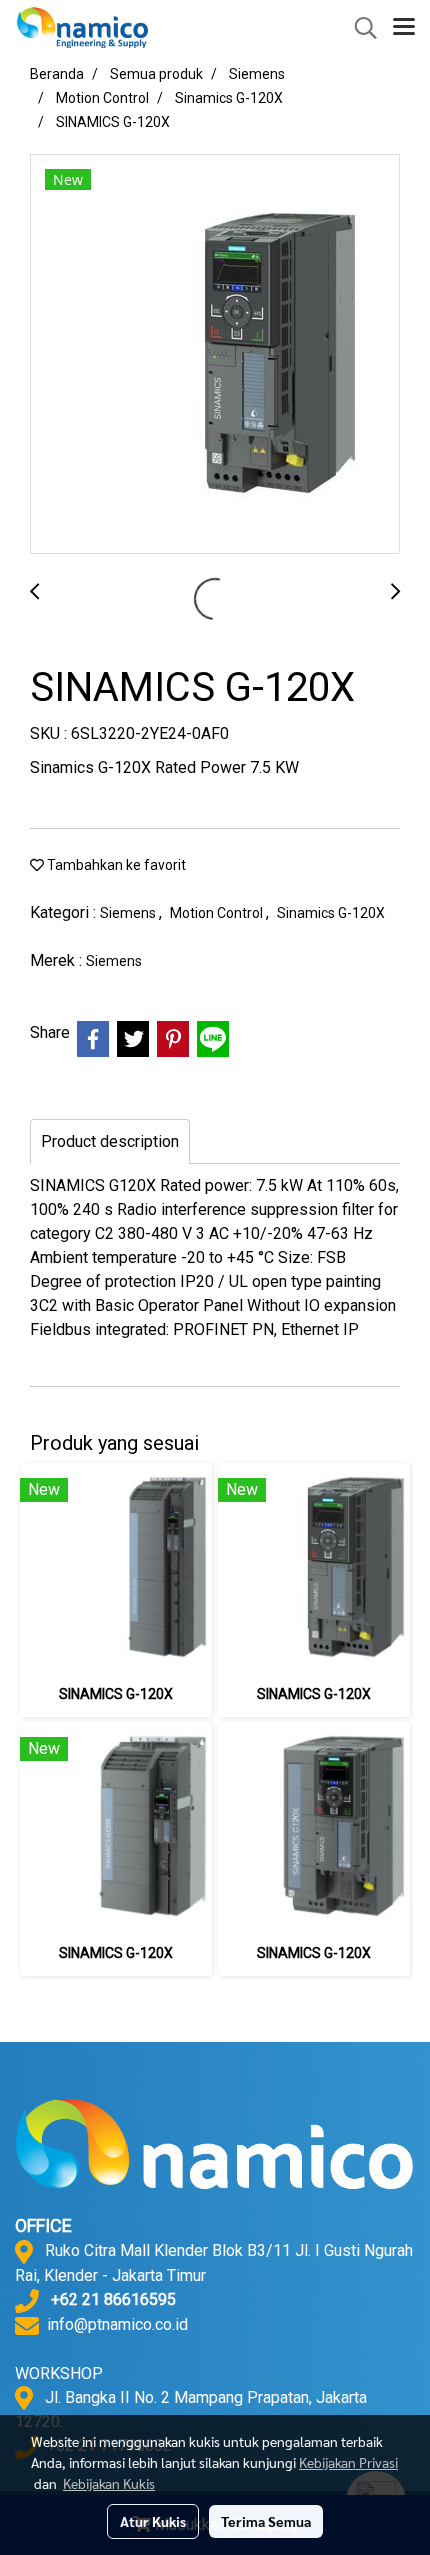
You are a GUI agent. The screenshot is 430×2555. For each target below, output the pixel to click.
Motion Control (218, 913)
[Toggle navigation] (404, 28)
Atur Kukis (153, 2521)
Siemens (129, 913)
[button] (359, 28)
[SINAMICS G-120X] (215, 355)
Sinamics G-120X (331, 913)
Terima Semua (266, 2521)
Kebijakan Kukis (109, 2483)
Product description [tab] (110, 1141)
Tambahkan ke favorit (115, 865)
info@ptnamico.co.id (117, 2324)
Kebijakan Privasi (348, 2462)
